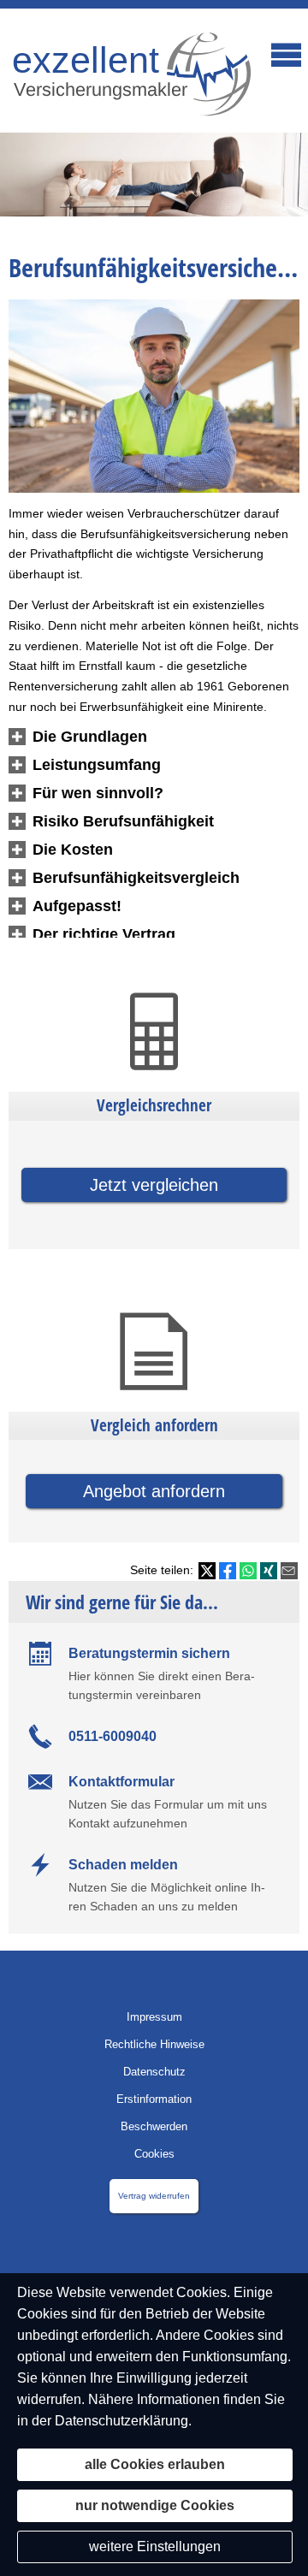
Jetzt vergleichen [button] (154, 1185)
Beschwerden (154, 2126)
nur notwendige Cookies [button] (155, 2505)
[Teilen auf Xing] (269, 1571)
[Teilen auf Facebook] (228, 1571)
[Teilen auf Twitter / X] (207, 1571)
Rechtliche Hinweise (154, 2044)
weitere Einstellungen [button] (155, 2546)
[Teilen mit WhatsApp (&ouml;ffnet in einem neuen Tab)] (248, 1571)
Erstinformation (154, 2099)
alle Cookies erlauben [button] (155, 2464)
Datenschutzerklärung (121, 2421)
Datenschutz (154, 2072)
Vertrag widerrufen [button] (154, 2196)
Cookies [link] (154, 2154)
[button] (90, 737)
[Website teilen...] (289, 1571)
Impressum (154, 2017)
